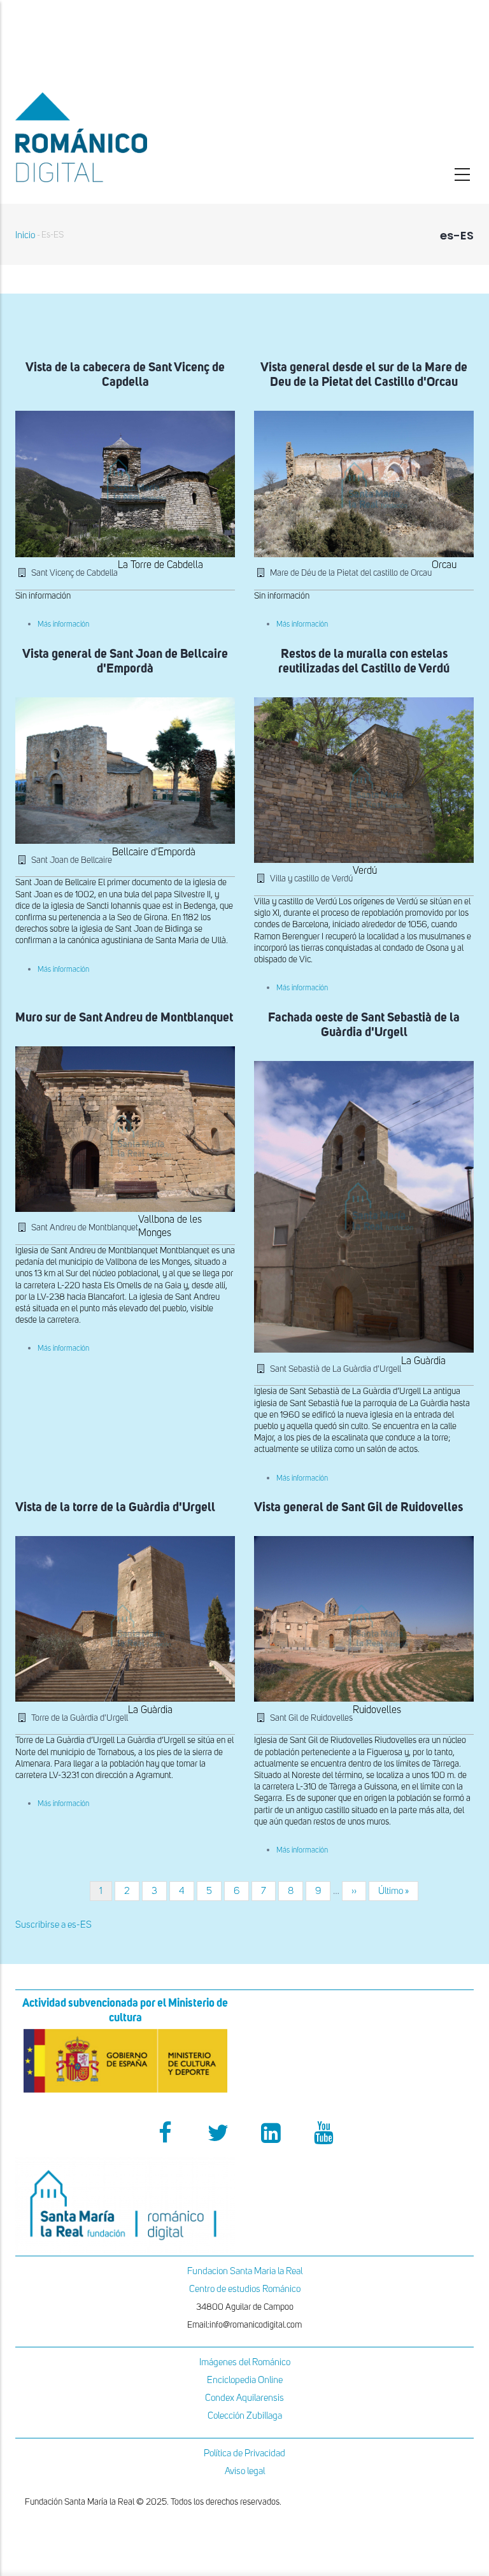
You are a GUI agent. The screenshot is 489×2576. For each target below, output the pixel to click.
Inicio (25, 235)
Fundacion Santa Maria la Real (245, 2271)
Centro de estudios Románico (245, 2289)
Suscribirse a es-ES (53, 1925)
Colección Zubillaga (245, 2416)
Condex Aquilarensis (244, 2398)
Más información (63, 625)
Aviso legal (245, 2471)
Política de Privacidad (244, 2453)
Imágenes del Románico (245, 2362)
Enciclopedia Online (245, 2380)
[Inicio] (125, 137)
